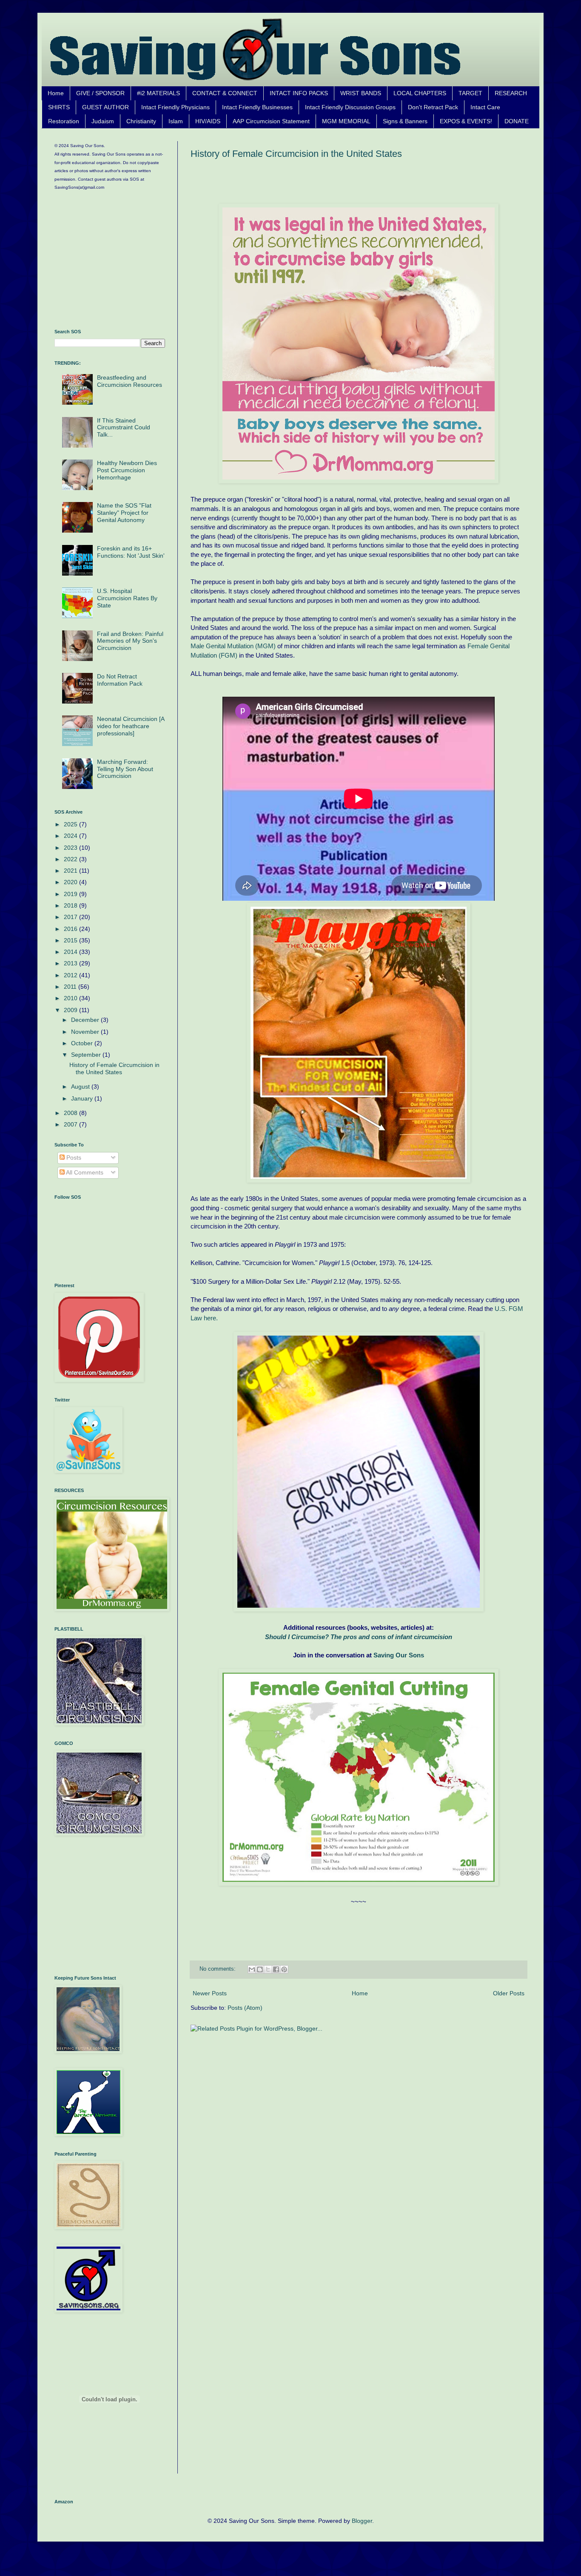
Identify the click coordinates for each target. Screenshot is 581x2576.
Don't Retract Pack (433, 107)
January (83, 1098)
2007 (71, 1124)
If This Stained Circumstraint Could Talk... (124, 428)
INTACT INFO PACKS (299, 93)
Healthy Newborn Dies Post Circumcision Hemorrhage (127, 470)
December (86, 1020)
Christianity (141, 121)
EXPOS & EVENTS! (466, 121)
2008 (71, 1113)
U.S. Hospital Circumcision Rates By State (127, 598)
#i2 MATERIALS (158, 93)
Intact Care (485, 107)
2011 (71, 987)
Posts (73, 1157)
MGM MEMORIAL (346, 121)
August (81, 1087)
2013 (71, 963)
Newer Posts (210, 1993)
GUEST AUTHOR (105, 107)
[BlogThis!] (260, 1969)
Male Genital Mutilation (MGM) (233, 646)
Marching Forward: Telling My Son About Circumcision (125, 769)
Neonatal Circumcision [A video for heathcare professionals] (131, 726)
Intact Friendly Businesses (257, 107)
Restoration (64, 121)
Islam (176, 121)
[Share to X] (268, 1969)
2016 (71, 929)
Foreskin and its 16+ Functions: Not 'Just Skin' (131, 552)
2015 (71, 940)
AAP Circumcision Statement (271, 121)
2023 (71, 848)
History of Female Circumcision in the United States (296, 154)
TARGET (470, 93)
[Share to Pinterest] (284, 1969)
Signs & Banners (405, 121)
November (86, 1032)
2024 (71, 836)
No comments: (218, 1969)
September (87, 1055)
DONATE (517, 121)
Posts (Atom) (245, 2008)
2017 (71, 917)
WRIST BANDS (361, 93)
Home (56, 93)
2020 (71, 882)
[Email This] (252, 1969)
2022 (71, 859)
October (83, 1043)
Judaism (103, 121)
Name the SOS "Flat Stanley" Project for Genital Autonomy (124, 513)
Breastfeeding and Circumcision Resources (130, 381)
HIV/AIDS (208, 121)
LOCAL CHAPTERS (420, 93)
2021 (71, 871)
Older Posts (509, 1993)
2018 (71, 905)
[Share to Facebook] (276, 1969)
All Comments (84, 1172)
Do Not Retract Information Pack (120, 680)
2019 (71, 894)
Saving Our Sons (399, 1655)
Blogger (362, 2521)
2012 (71, 975)
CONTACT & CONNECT (225, 93)
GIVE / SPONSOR (100, 93)
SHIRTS (59, 107)
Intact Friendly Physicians (175, 107)
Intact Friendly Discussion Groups (350, 107)
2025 (71, 824)
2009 (71, 1010)
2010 (71, 998)
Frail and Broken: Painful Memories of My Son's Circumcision (130, 641)
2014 (71, 952)
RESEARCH (511, 93)
